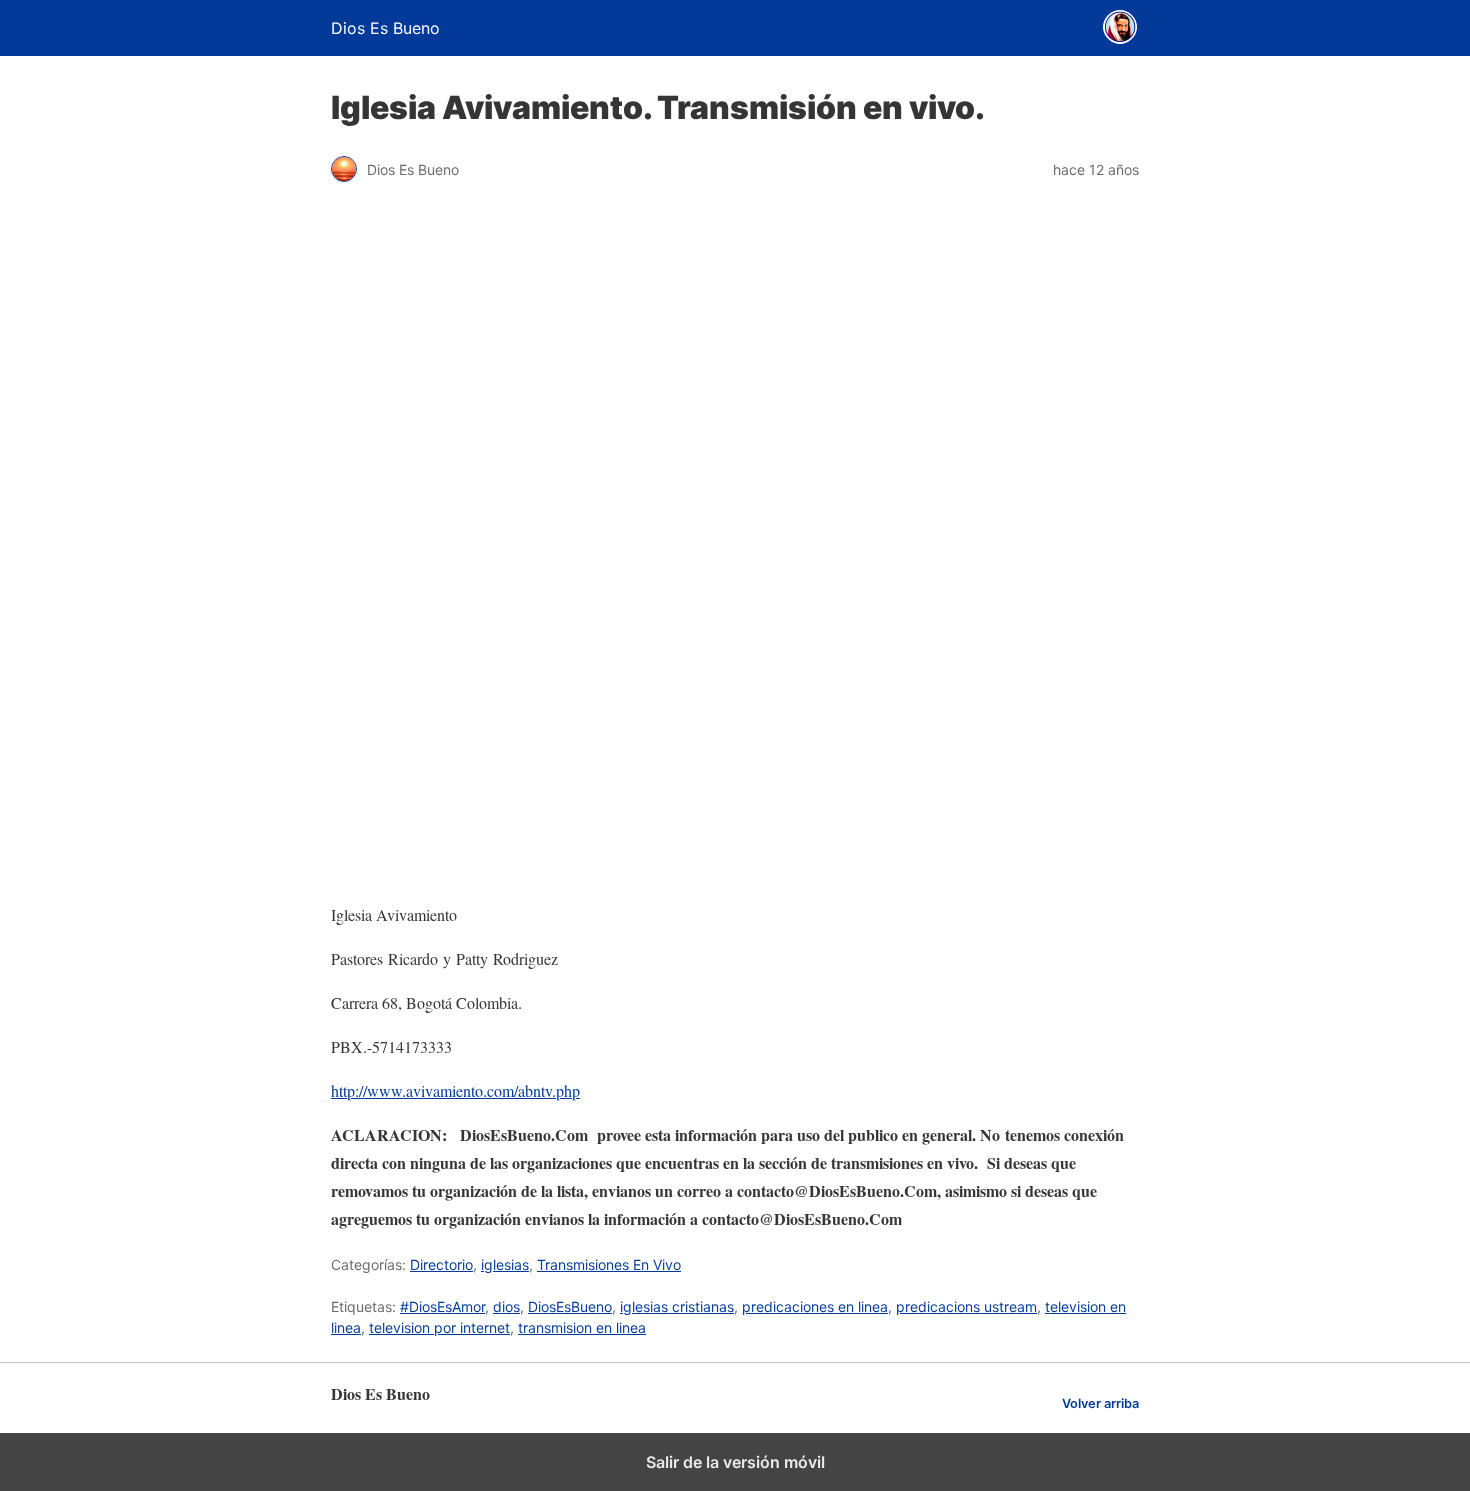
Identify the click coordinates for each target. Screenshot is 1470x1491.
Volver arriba (1100, 1403)
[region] (735, 725)
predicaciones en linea (815, 1306)
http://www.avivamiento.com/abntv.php (455, 1090)
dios (506, 1306)
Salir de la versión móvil (735, 1462)
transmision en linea (582, 1327)
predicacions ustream (966, 1306)
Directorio (441, 1264)
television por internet (439, 1327)
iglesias (505, 1264)
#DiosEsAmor (442, 1306)
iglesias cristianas (677, 1306)
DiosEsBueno (570, 1306)
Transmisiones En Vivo (609, 1264)
